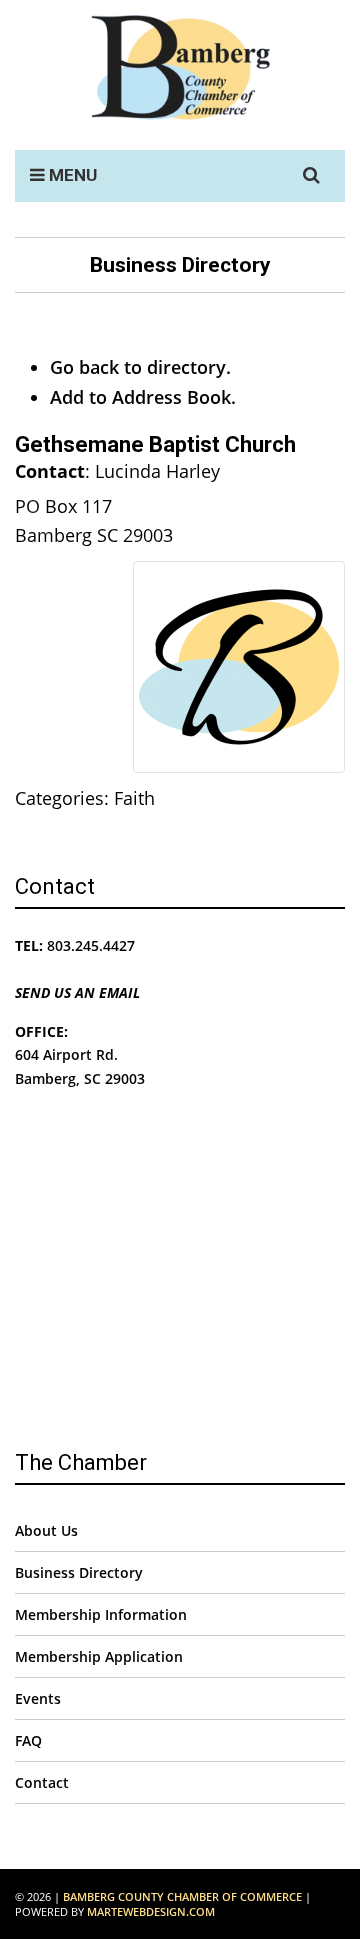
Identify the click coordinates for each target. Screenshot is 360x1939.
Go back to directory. (140, 367)
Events (38, 1698)
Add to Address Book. (143, 397)
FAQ (28, 1740)
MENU (71, 175)
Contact (42, 1782)
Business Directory (79, 1572)
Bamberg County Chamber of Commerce (182, 1896)
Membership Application (99, 1656)
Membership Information (101, 1614)
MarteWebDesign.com (151, 1911)
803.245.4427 (91, 945)
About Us (46, 1530)
